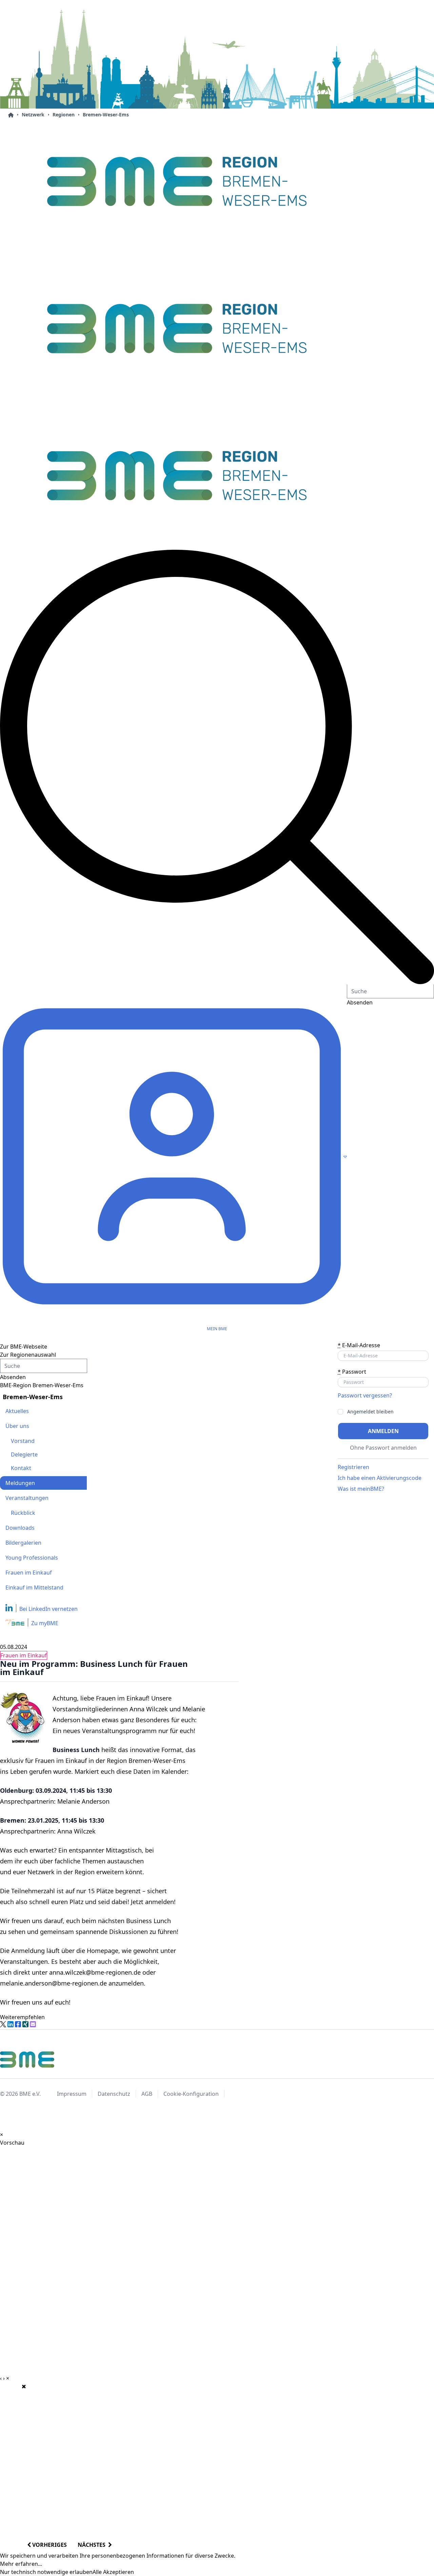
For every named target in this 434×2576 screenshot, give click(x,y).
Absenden (13, 1377)
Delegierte (24, 1454)
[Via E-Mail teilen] (33, 2024)
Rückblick (23, 1513)
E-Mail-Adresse (359, 1345)
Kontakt (21, 1468)
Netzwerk (33, 115)
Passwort (352, 1372)
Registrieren (353, 1467)
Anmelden (383, 1431)
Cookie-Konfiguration (191, 2094)
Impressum (72, 2094)
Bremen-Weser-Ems (106, 115)
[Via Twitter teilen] (3, 2024)
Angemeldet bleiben (370, 1412)
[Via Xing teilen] (25, 2024)
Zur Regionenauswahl (28, 1355)
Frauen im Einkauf (29, 1573)
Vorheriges (49, 2545)
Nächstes (93, 2545)
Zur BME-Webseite (24, 1347)
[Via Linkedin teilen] (11, 2024)
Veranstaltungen (27, 1498)
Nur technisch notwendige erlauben (46, 2572)
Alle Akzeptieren (113, 2572)
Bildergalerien (23, 1543)
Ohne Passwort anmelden (383, 1448)
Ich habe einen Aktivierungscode (380, 1478)
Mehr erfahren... (21, 2564)
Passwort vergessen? (365, 1395)
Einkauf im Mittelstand (34, 1587)
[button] (217, 767)
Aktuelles (17, 1411)
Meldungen (20, 1483)
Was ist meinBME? (361, 1489)
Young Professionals (32, 1558)
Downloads (20, 1528)
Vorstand (23, 1441)
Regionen (64, 115)
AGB (147, 2094)
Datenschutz (114, 2094)
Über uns (17, 1426)
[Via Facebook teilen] (18, 2024)
